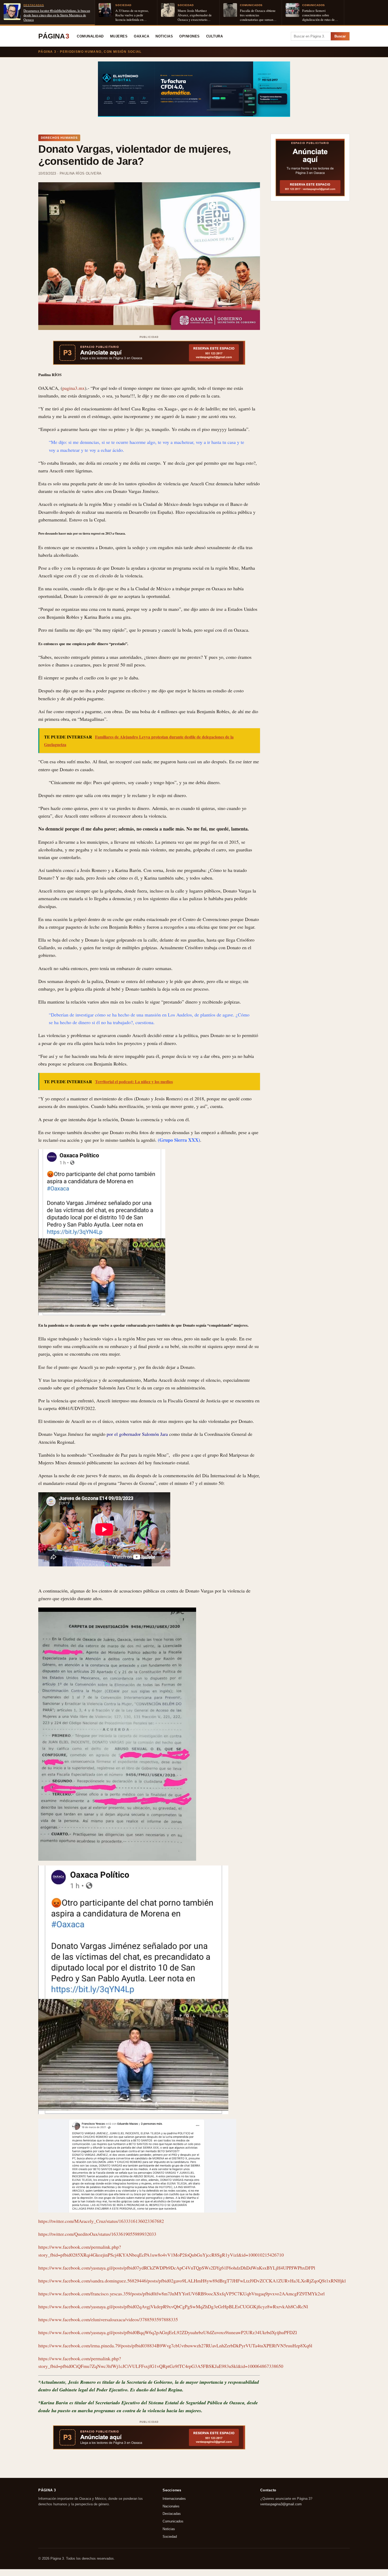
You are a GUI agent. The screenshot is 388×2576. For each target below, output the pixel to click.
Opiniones (190, 36)
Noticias (164, 36)
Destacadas (172, 2514)
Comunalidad (90, 36)
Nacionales (171, 2506)
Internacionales (174, 2499)
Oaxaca (141, 36)
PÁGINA (54, 36)
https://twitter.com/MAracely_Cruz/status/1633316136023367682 (101, 2221)
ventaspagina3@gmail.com (281, 2504)
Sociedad (170, 2537)
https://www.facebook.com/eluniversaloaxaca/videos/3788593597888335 (108, 2319)
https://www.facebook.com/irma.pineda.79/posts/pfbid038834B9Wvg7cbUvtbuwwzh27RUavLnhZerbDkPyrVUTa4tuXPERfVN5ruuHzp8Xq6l (175, 2345)
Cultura (215, 36)
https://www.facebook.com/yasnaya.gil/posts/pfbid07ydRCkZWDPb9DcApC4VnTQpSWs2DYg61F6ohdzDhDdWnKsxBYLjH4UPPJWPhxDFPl (177, 2268)
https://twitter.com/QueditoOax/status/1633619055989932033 (97, 2234)
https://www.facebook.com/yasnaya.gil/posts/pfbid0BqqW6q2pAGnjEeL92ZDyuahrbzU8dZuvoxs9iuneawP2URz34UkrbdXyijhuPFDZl (168, 2332)
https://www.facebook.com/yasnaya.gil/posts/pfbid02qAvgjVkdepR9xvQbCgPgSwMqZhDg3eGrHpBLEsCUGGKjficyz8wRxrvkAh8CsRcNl (173, 2306)
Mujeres (119, 36)
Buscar (340, 36)
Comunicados (173, 2521)
